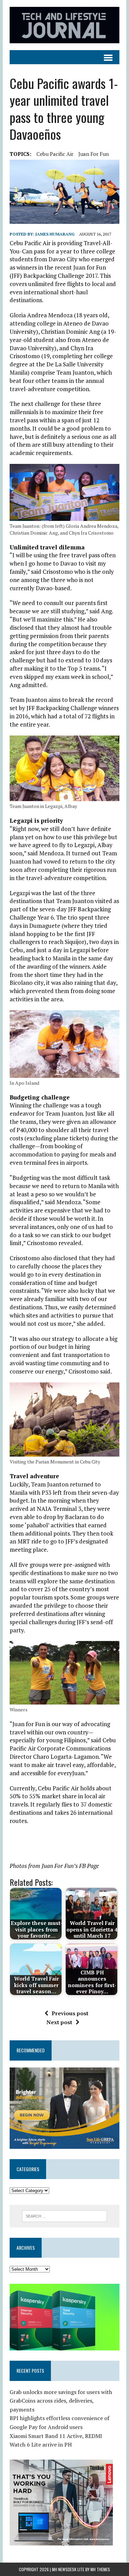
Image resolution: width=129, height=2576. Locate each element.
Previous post (70, 2013)
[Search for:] (64, 2215)
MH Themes (100, 2569)
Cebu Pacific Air (55, 154)
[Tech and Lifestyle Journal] (64, 25)
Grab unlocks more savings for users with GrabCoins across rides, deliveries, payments (61, 2401)
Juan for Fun (94, 154)
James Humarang (55, 234)
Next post (59, 2022)
